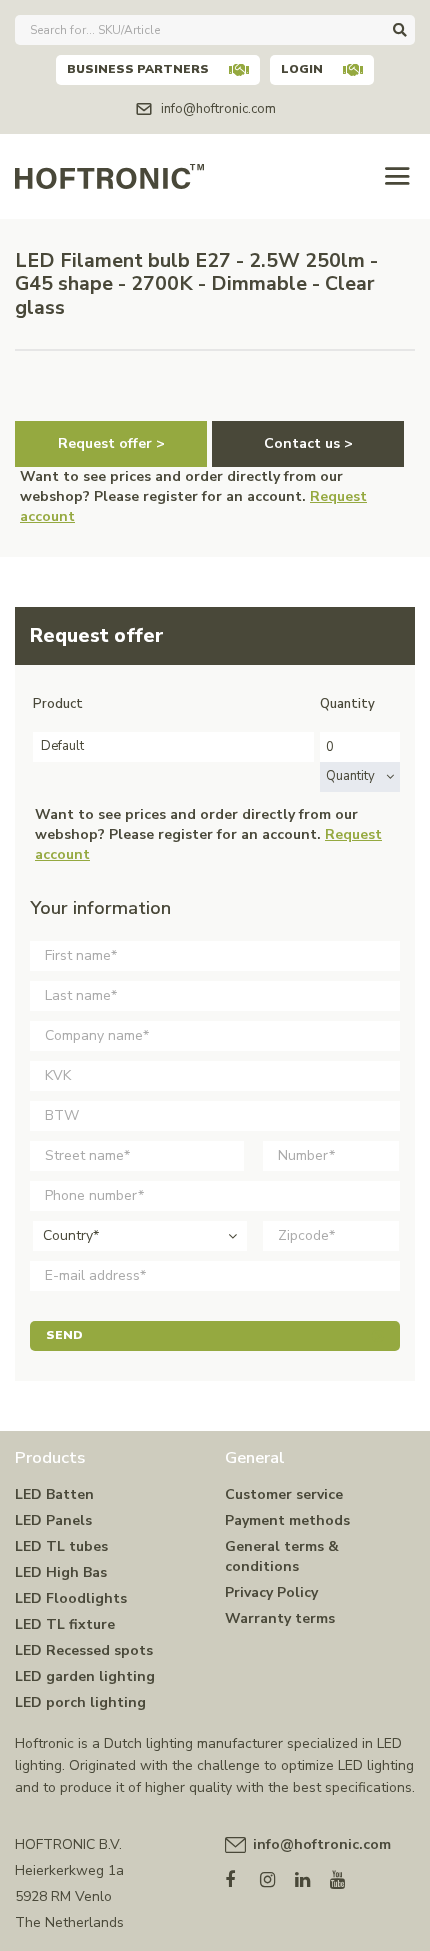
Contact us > (308, 443)
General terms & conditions (282, 1556)
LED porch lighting (80, 1702)
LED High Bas (61, 1572)
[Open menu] (397, 176)
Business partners (138, 69)
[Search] (400, 30)
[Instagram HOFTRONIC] (277, 1875)
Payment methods (287, 1520)
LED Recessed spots (84, 1650)
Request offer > (111, 443)
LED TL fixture (65, 1624)
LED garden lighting (85, 1676)
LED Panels (53, 1520)
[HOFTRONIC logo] (109, 174)
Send (64, 1335)
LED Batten (54, 1494)
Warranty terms (280, 1618)
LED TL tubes (61, 1546)
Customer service (284, 1494)
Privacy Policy (271, 1592)
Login (302, 69)
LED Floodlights (71, 1598)
